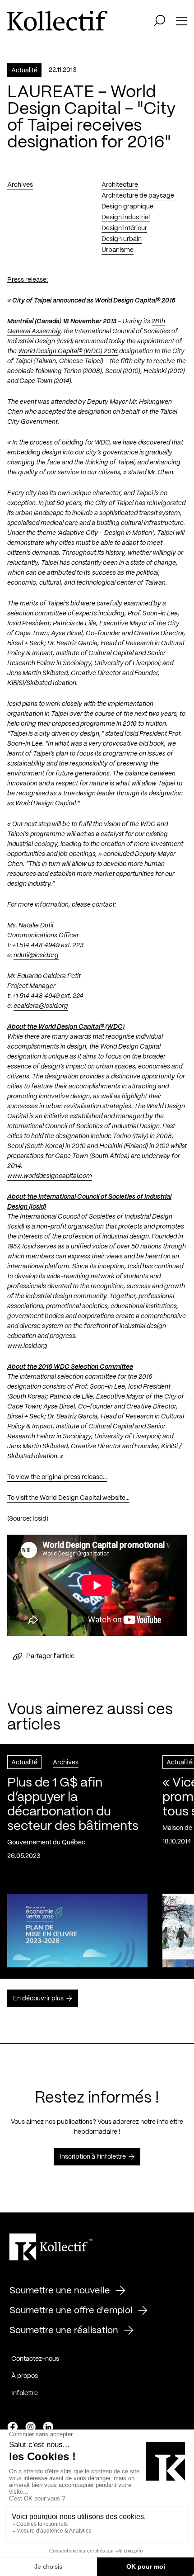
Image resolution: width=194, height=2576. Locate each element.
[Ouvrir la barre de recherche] (159, 21)
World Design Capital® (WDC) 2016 (68, 351)
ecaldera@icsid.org (41, 1006)
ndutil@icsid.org (36, 955)
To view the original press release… (57, 1477)
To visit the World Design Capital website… (68, 1498)
